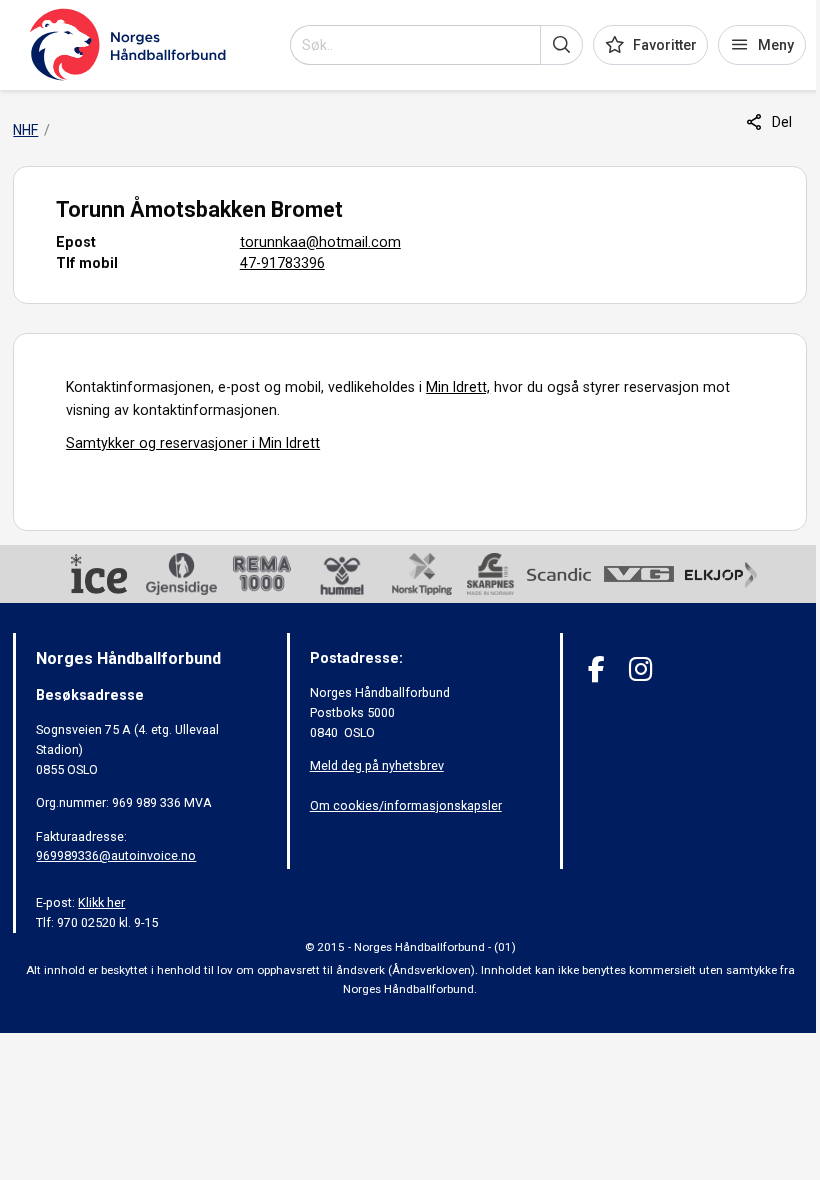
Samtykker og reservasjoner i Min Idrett (193, 443)
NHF (25, 130)
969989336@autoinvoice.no (116, 855)
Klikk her (101, 902)
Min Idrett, (458, 387)
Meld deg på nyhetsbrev (377, 765)
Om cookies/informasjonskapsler (406, 805)
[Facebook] (596, 669)
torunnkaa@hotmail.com (320, 242)
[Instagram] (640, 669)
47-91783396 (282, 263)
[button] (561, 45)
